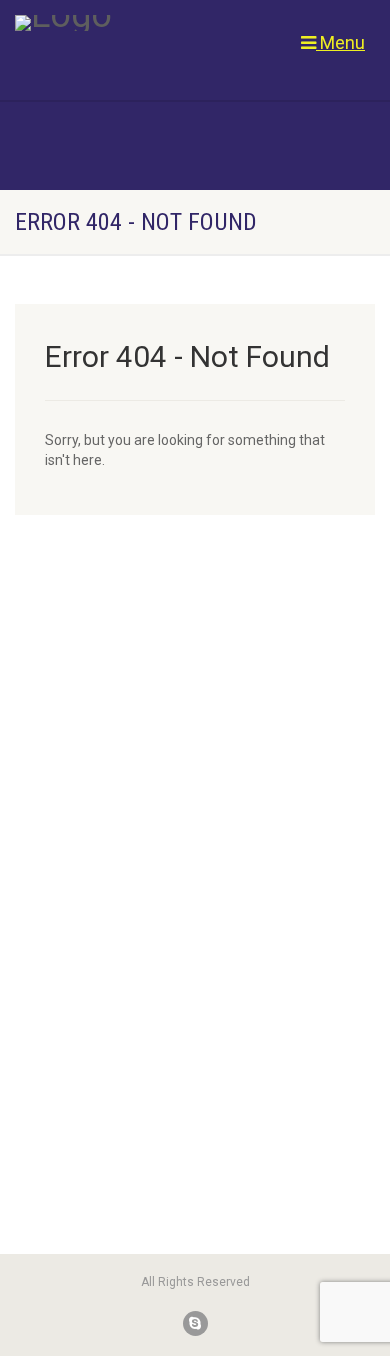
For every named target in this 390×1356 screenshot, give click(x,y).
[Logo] (130, 23)
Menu (340, 42)
